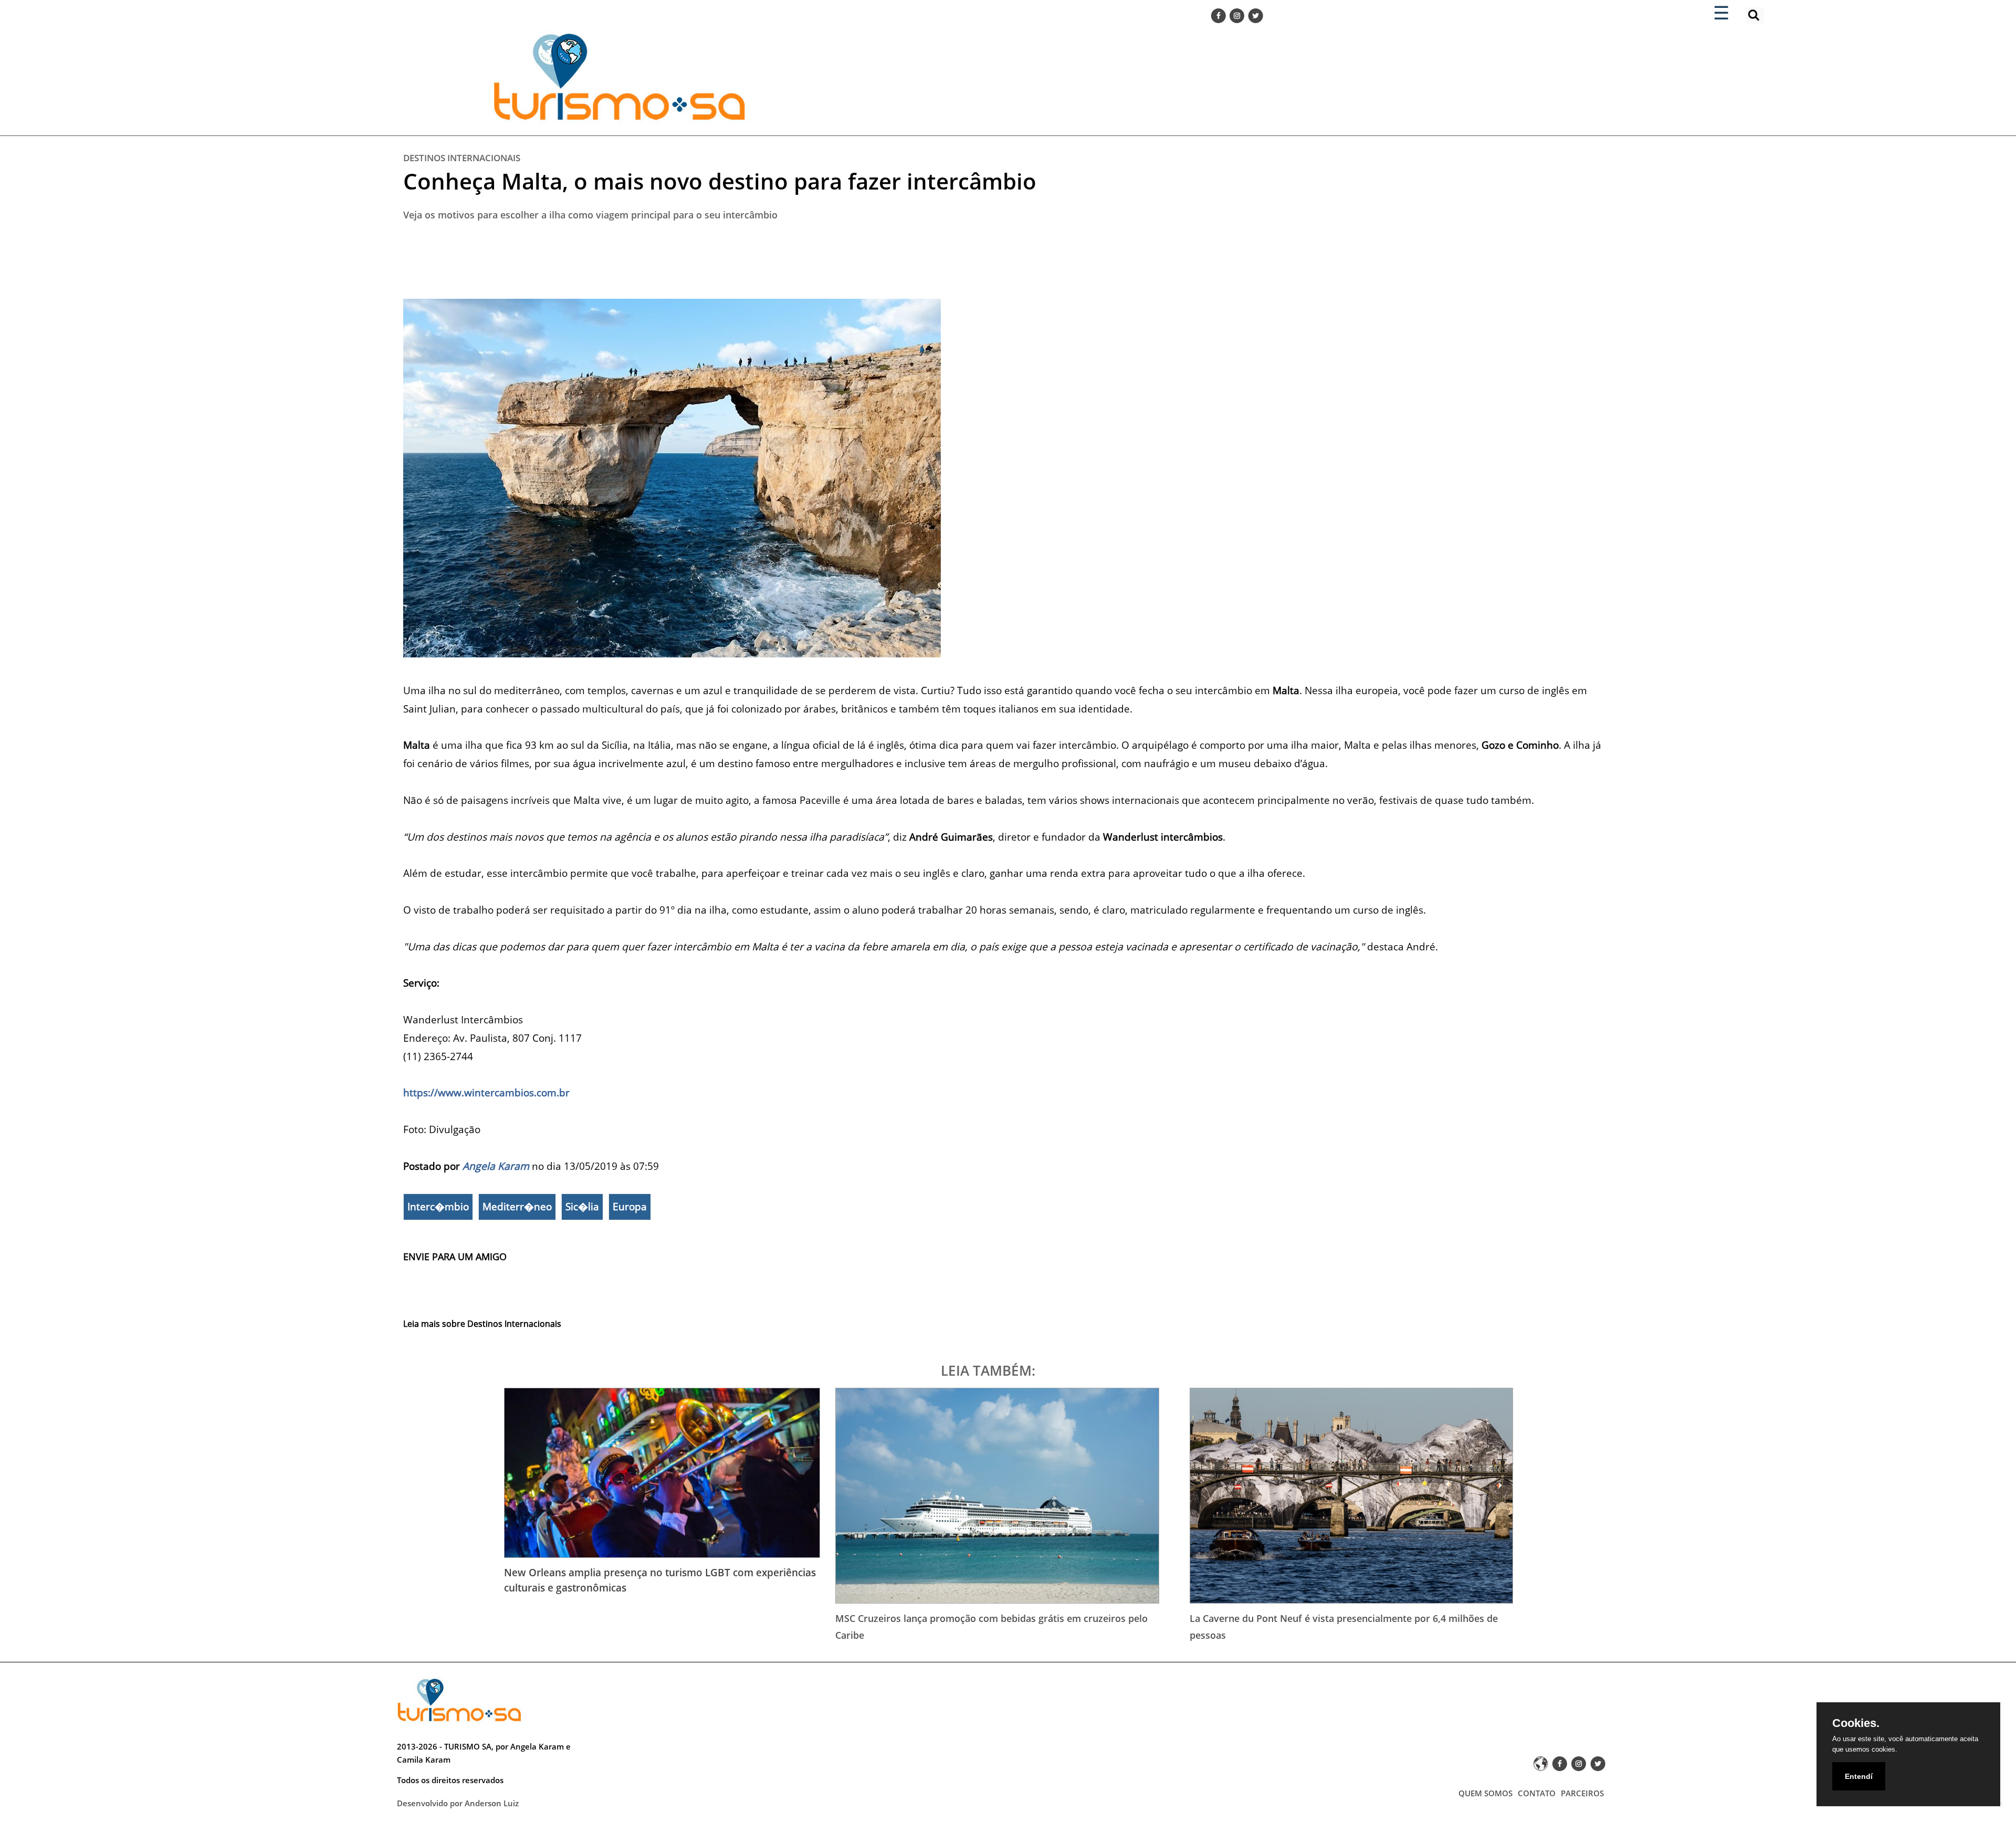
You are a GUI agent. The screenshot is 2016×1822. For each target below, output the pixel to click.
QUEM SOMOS (1485, 1793)
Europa (630, 1207)
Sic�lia (582, 1207)
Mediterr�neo (517, 1207)
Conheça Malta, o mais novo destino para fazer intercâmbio (720, 181)
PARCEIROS (1582, 1793)
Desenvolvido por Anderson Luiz (458, 1803)
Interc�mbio (438, 1207)
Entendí (1859, 1776)
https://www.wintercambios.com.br (486, 1092)
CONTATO (1537, 1793)
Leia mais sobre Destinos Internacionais (482, 1324)
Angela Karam (496, 1166)
